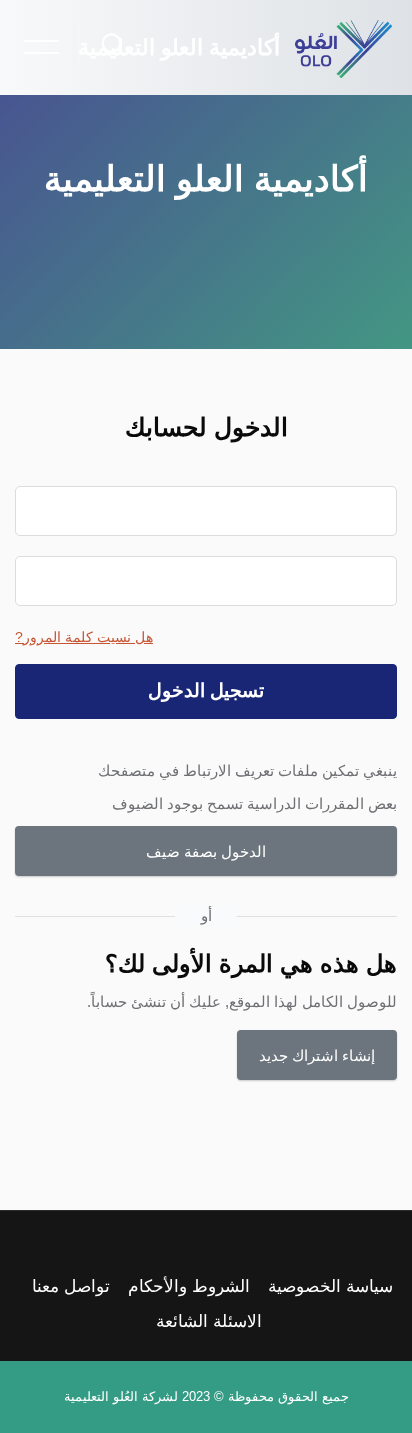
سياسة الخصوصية (330, 1286)
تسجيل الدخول (206, 690)
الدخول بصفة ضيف (206, 851)
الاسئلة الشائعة (209, 1321)
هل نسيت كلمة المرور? (84, 637)
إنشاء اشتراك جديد (317, 1055)
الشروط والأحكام (189, 1286)
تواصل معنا (71, 1286)
